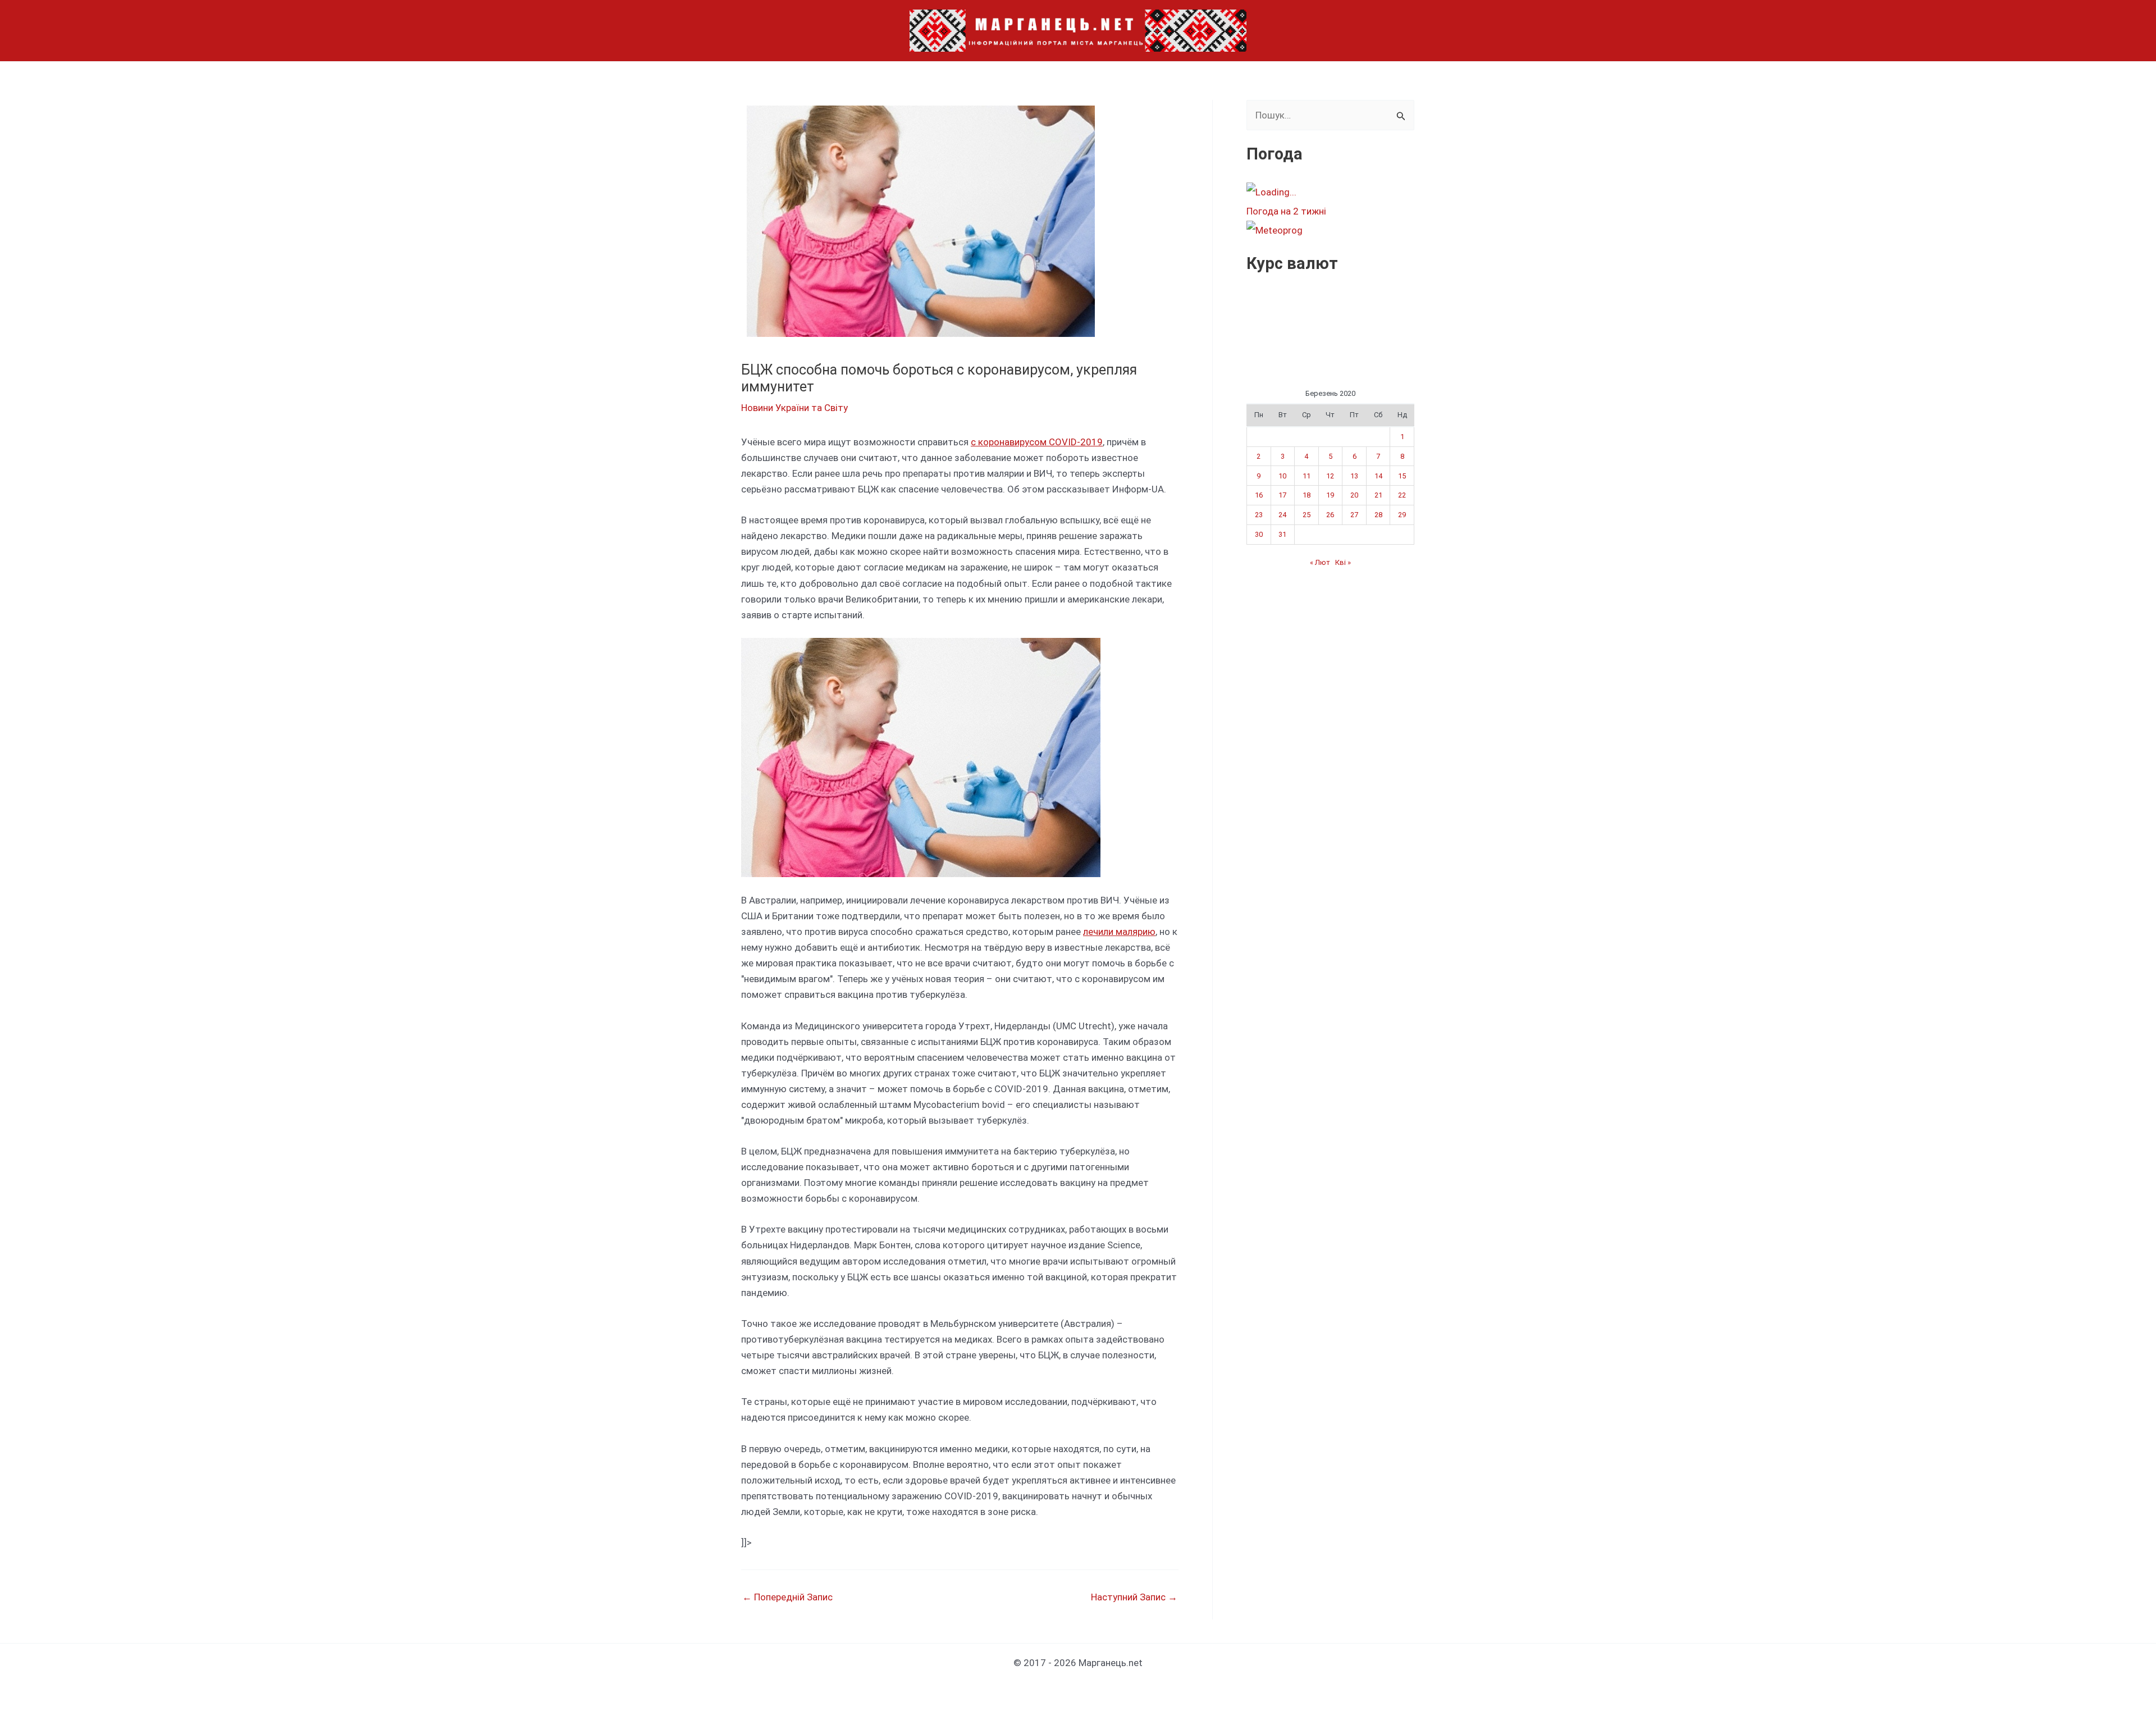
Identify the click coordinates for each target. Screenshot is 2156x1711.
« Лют (1320, 562)
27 (1354, 515)
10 (1282, 476)
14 (1378, 476)
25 (1307, 515)
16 (1259, 495)
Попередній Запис (787, 1597)
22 (1402, 495)
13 (1354, 476)
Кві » (1343, 562)
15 (1402, 476)
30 (1259, 534)
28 (1378, 515)
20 (1354, 495)
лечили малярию (1119, 932)
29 (1402, 515)
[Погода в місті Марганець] (1330, 192)
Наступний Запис (1134, 1597)
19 (1330, 495)
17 (1282, 495)
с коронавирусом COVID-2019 (1037, 442)
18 (1307, 495)
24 (1282, 515)
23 (1259, 515)
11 (1307, 476)
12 (1330, 476)
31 (1282, 534)
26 (1330, 515)
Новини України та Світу (794, 408)
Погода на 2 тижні (1286, 211)
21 (1378, 495)
